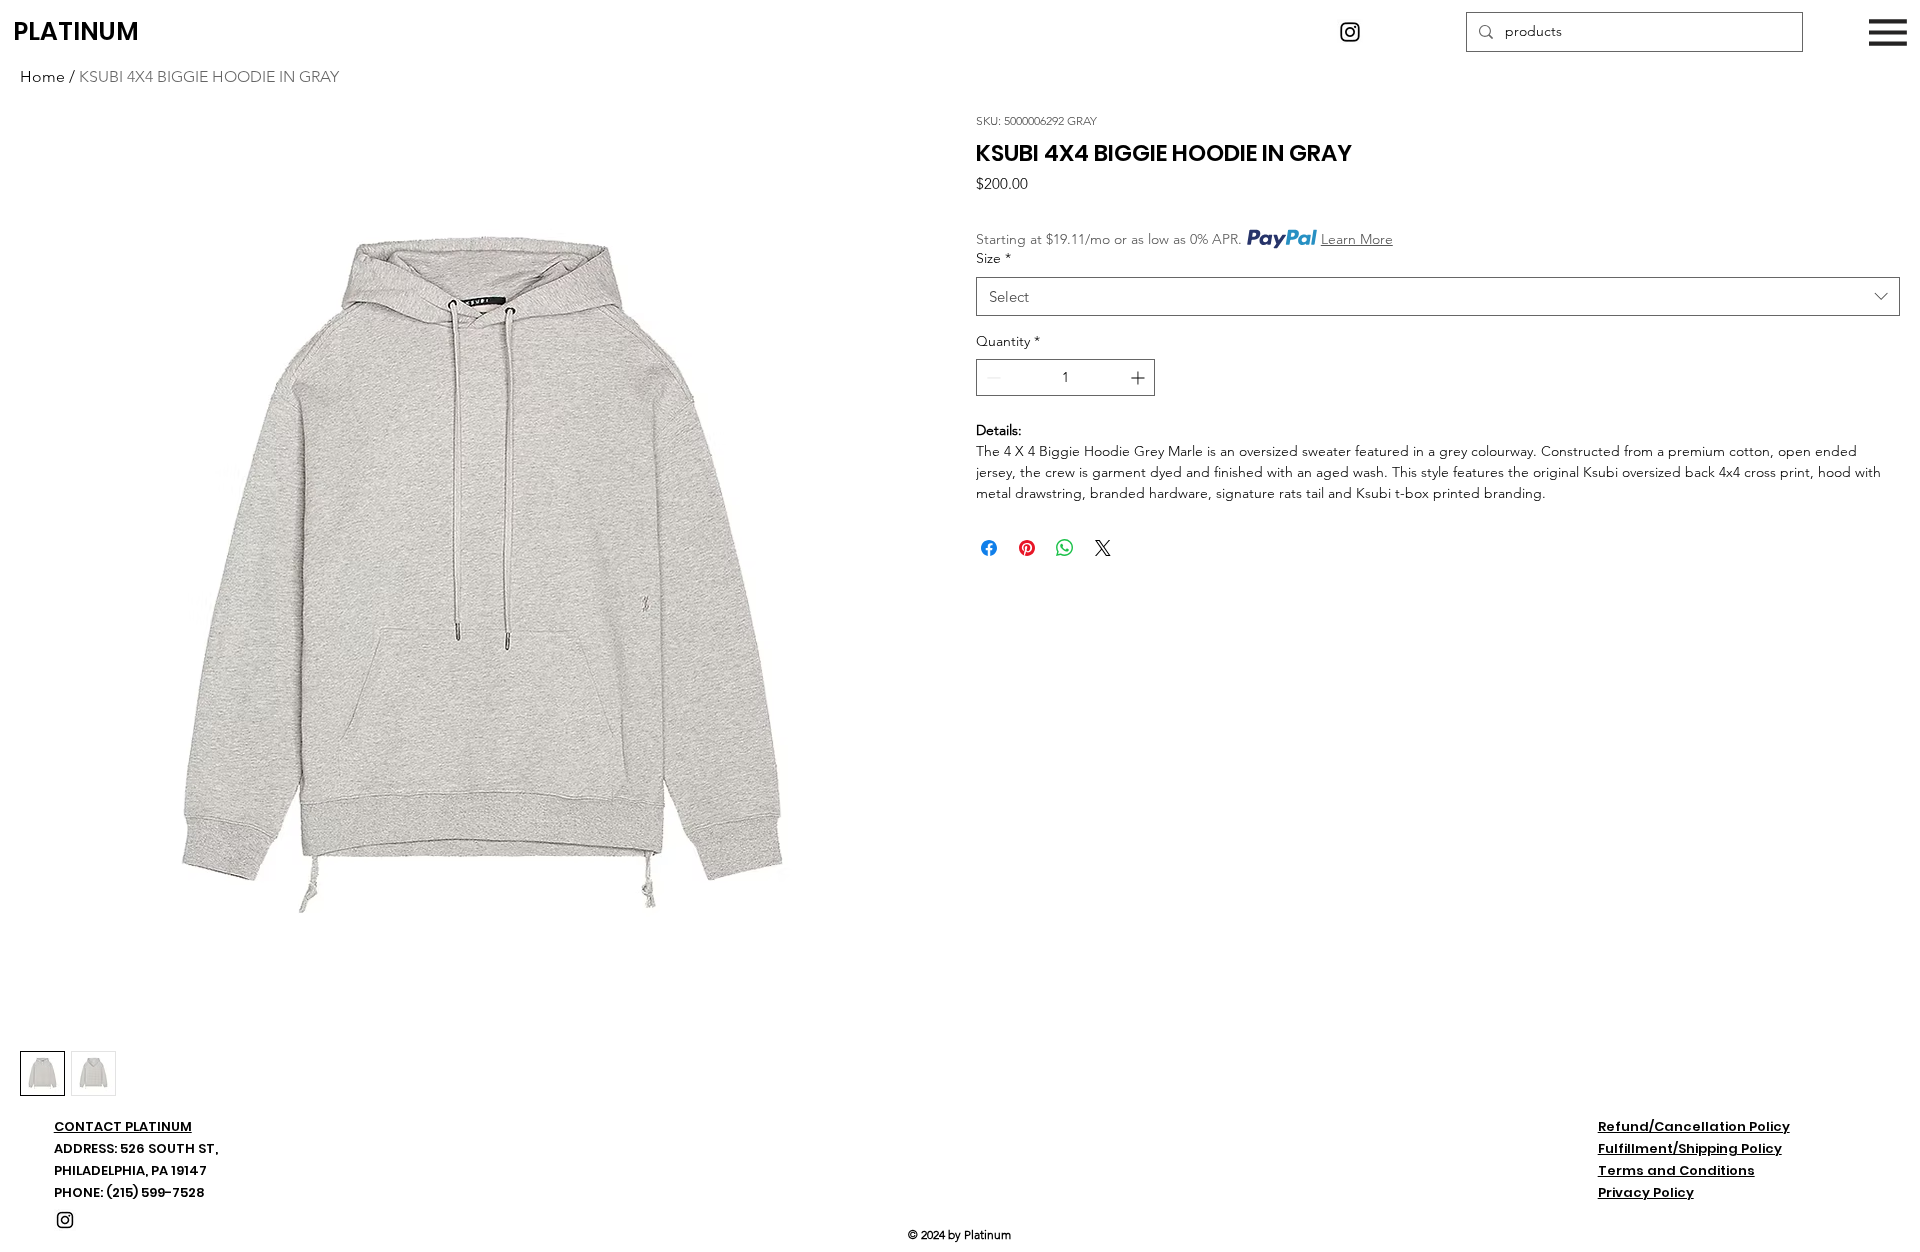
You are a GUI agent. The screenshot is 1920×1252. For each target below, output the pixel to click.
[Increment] (1139, 377)
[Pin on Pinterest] (1027, 548)
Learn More (1357, 239)
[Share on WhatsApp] (1065, 548)
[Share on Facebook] (989, 548)
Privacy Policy (1646, 1192)
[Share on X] (1103, 548)
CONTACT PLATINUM (123, 1126)
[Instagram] (1350, 32)
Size (993, 258)
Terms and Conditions (1676, 1170)
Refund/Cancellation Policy (1694, 1126)
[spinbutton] (1065, 377)
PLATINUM (76, 31)
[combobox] (1438, 296)
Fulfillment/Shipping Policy (1690, 1148)
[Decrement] (991, 377)
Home (42, 76)
